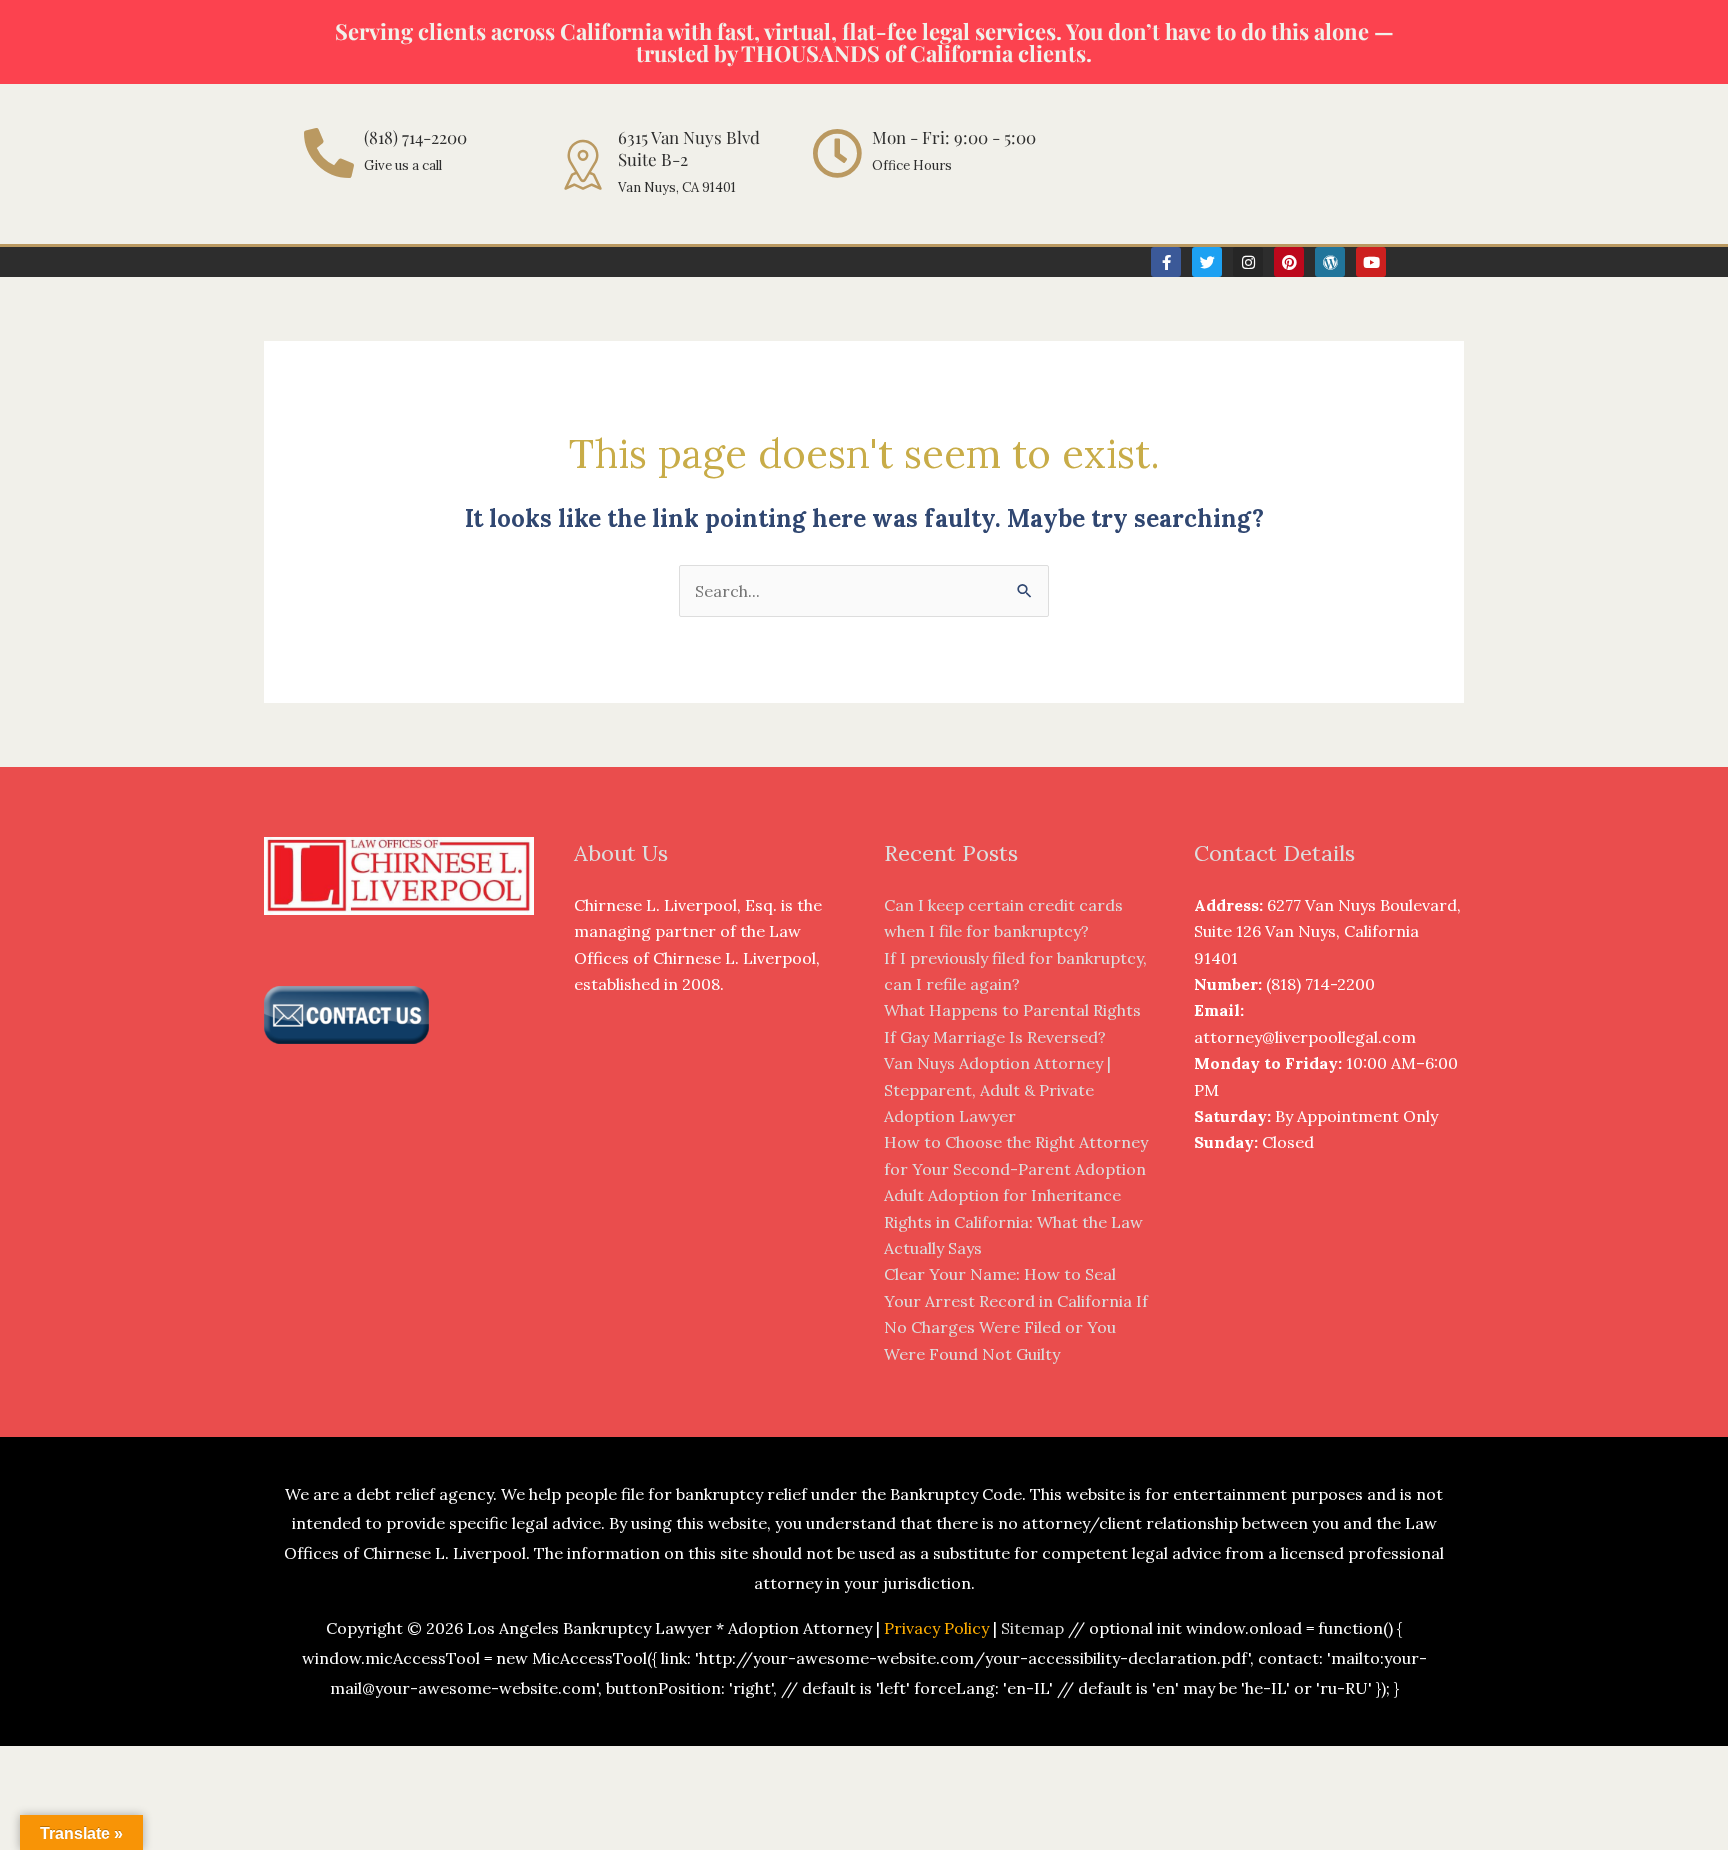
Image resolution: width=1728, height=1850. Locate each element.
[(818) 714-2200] (329, 153)
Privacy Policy (936, 1628)
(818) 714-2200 (415, 137)
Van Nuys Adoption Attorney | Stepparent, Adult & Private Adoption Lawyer (997, 1089)
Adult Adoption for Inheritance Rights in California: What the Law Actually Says (1013, 1221)
